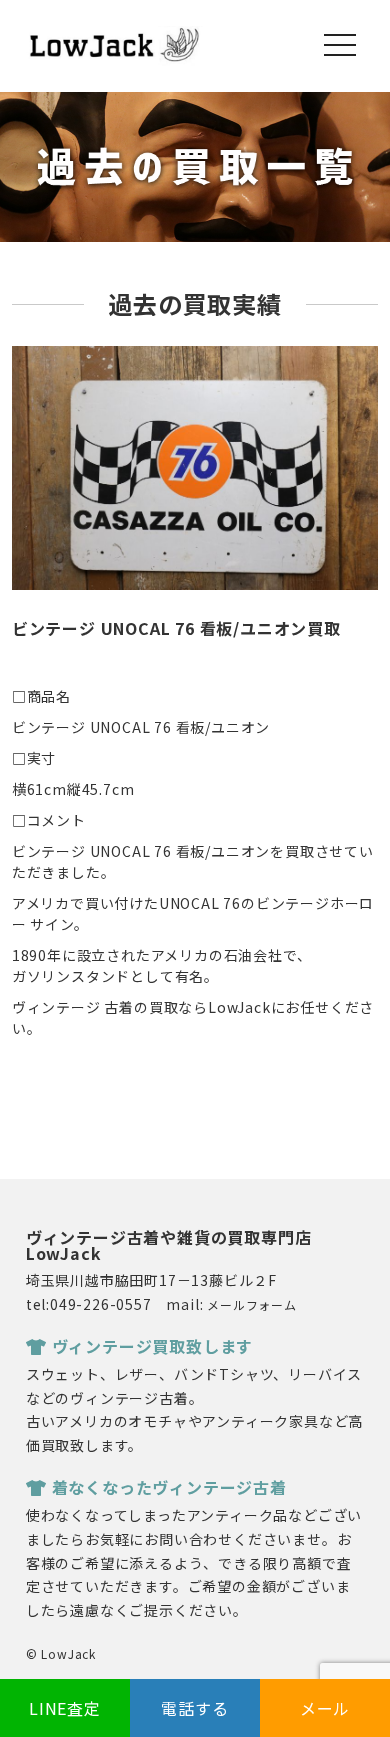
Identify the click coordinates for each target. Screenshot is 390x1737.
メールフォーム (252, 1304)
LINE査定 (65, 1708)
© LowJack (61, 1653)
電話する (194, 1708)
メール (325, 1708)
